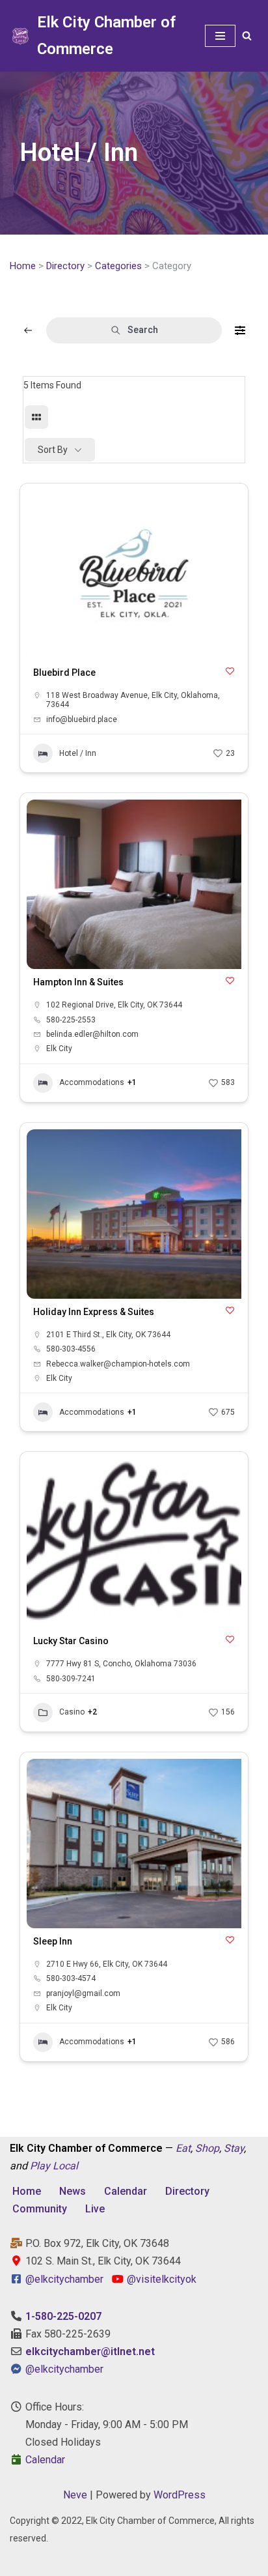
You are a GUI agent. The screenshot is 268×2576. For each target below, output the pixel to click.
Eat (183, 2148)
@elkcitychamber (64, 2279)
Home (23, 266)
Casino (72, 1712)
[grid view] (36, 417)
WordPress (180, 2495)
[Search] (247, 36)
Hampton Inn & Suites (78, 982)
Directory (65, 266)
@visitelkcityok (160, 2279)
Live (95, 2209)
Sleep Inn (53, 1941)
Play (40, 2166)
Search (143, 330)
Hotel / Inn (78, 753)
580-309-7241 (71, 1679)
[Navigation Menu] (220, 36)
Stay (234, 2148)
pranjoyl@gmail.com (83, 1993)
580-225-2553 (71, 1020)
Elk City (59, 1049)
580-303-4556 (71, 1349)
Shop (207, 2148)
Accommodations (92, 1082)
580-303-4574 (71, 1978)
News (73, 2191)
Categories (118, 266)
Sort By (53, 450)
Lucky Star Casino (71, 1641)
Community (40, 2209)
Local (65, 2166)
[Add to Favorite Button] (230, 671)
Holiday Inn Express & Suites (94, 1312)
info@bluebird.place (82, 719)
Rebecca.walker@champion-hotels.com (118, 1364)
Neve (75, 2495)
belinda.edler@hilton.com (92, 1034)
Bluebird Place (64, 673)
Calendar (126, 2191)
